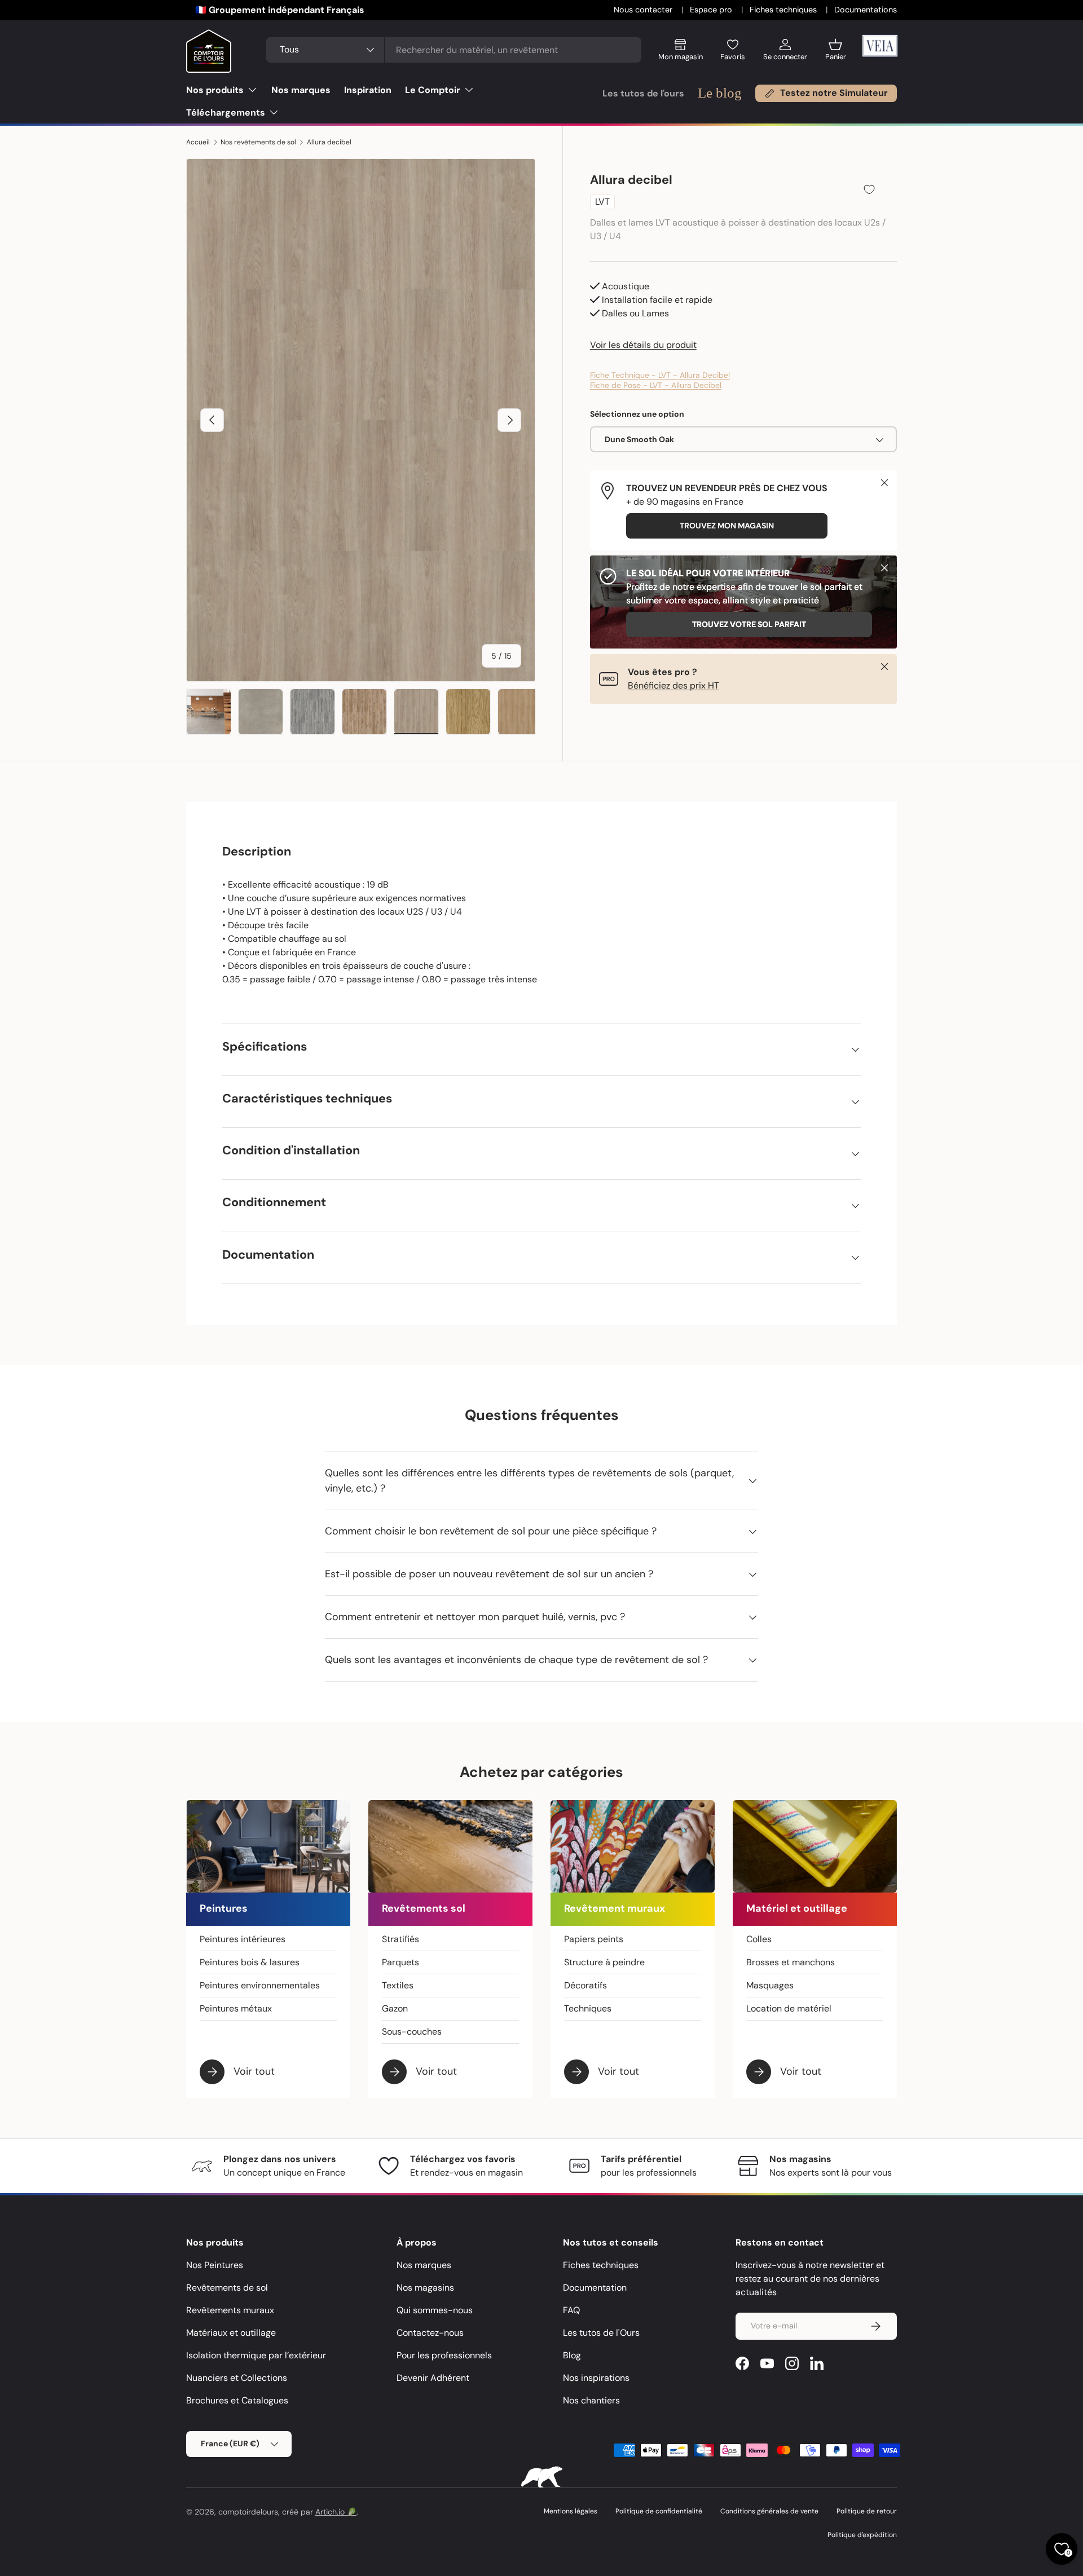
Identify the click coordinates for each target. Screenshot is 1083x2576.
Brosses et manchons (791, 1962)
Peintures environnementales (260, 1985)
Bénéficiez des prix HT (673, 685)
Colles (759, 1939)
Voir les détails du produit (643, 345)
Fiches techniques (784, 10)
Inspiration (368, 90)
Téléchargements (226, 113)
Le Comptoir (433, 90)
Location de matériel (789, 2008)
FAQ (571, 2310)
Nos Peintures (215, 2265)
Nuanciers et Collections (237, 2378)
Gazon (395, 2008)
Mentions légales (571, 2511)
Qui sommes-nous (435, 2310)
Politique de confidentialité (659, 2511)
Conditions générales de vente (769, 2511)
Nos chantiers (591, 2400)
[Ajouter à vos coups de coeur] (869, 189)
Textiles (398, 1985)
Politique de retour (867, 2511)
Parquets (400, 1962)
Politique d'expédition (862, 2535)
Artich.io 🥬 (336, 2512)
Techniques (588, 2008)
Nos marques (301, 90)
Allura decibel (329, 142)
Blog (572, 2355)
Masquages (770, 1985)
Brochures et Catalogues (237, 2400)
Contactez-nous (430, 2333)
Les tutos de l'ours (643, 93)
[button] (836, 54)
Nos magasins (425, 2288)
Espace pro (712, 10)
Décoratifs (585, 1985)
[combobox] (454, 50)
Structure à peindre (604, 1962)
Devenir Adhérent (433, 2378)
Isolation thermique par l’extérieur (256, 2355)
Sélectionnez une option (637, 414)
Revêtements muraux (230, 2310)
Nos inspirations (596, 2378)
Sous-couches (412, 2032)
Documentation (595, 2288)
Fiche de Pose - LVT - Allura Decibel (656, 385)
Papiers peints (594, 1939)
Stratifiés (400, 1939)
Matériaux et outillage (231, 2333)
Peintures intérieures (243, 1939)
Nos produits (215, 90)
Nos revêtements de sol (258, 142)
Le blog (720, 93)
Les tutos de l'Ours (601, 2333)
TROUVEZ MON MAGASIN (727, 526)
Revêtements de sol (227, 2288)
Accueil (198, 142)
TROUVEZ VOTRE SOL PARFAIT (749, 625)
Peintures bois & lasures (250, 1962)
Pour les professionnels (444, 2355)
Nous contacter (644, 10)
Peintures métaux (236, 2008)
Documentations (866, 10)
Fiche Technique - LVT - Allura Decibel (660, 375)
